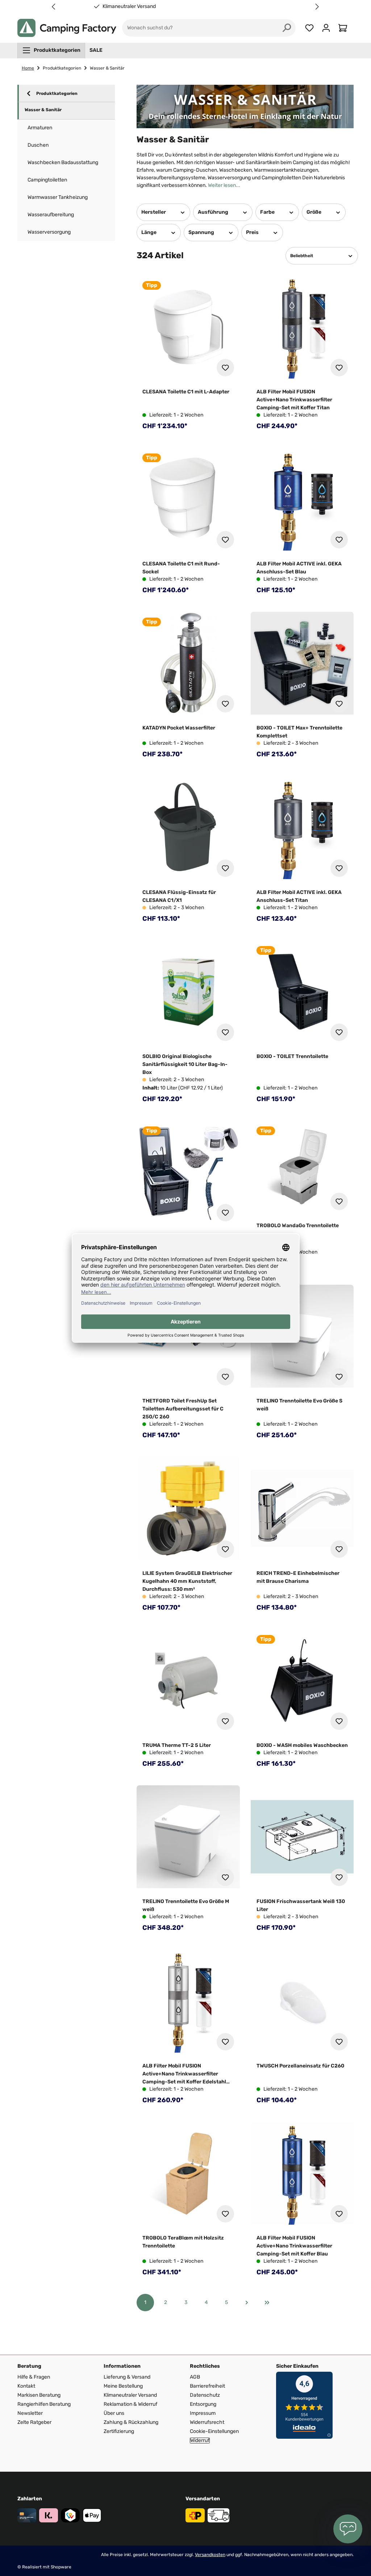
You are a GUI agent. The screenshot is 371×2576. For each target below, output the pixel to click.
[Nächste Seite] (247, 2303)
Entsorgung (203, 2404)
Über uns (114, 2413)
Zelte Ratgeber (34, 2422)
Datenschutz (205, 2395)
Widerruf (200, 2441)
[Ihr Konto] (326, 28)
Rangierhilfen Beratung (44, 2404)
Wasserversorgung (49, 232)
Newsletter (30, 2413)
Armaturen (40, 128)
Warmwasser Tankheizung (58, 197)
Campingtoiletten (47, 180)
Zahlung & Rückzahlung (131, 2422)
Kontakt (26, 2386)
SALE (96, 50)
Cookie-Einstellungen (214, 2431)
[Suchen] (287, 28)
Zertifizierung (119, 2431)
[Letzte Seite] (267, 2303)
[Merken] (225, 368)
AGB (195, 2377)
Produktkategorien (57, 93)
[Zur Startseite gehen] (67, 28)
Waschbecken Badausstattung (63, 162)
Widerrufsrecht (207, 2422)
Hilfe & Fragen (34, 2377)
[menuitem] (51, 50)
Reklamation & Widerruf (130, 2404)
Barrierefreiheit (207, 2386)
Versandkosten (210, 2555)
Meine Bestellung (123, 2386)
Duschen (38, 145)
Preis (252, 232)
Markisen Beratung (39, 2395)
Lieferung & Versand (127, 2377)
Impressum (203, 2413)
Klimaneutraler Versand (251, 7)
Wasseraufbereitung (51, 215)
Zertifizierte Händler (129, 7)
